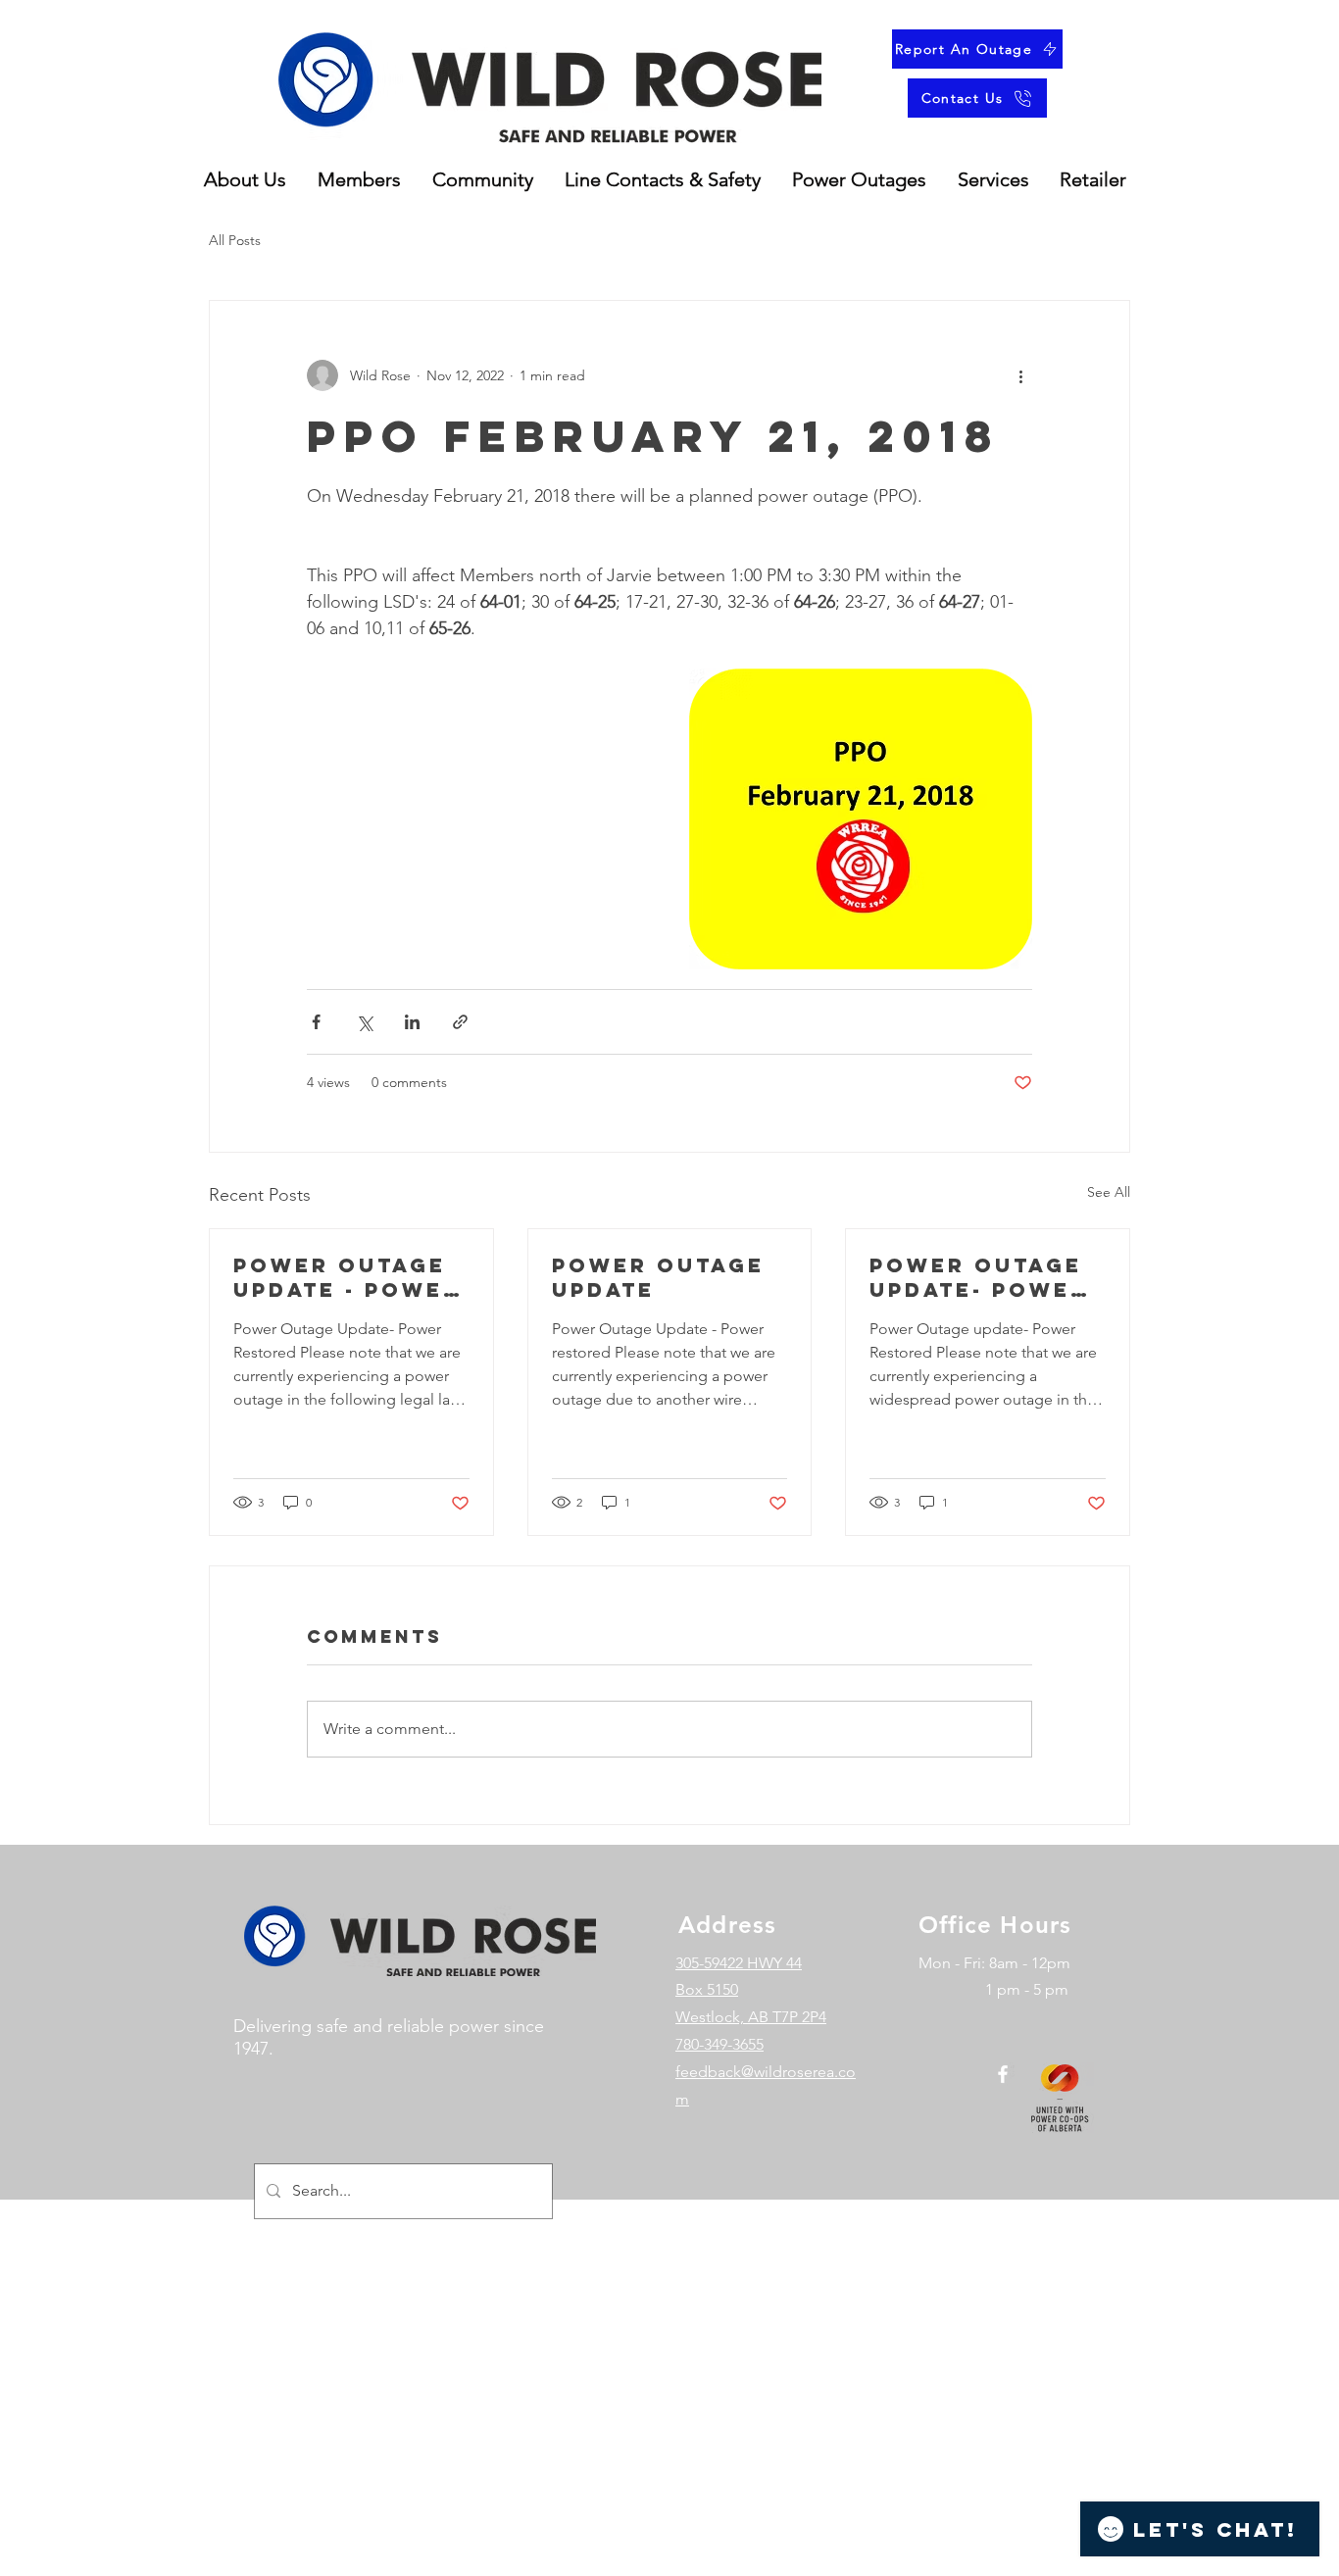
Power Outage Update (658, 1277)
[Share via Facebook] (316, 1022)
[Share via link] (460, 1022)
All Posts (235, 240)
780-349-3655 (719, 2044)
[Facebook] (1003, 2074)
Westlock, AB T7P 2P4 (751, 2017)
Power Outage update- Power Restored (979, 1277)
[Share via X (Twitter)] (364, 1022)
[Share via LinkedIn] (412, 1022)
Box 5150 (707, 1989)
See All (1109, 1192)
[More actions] (1020, 375)
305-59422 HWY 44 (739, 1963)
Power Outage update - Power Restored (347, 1277)
